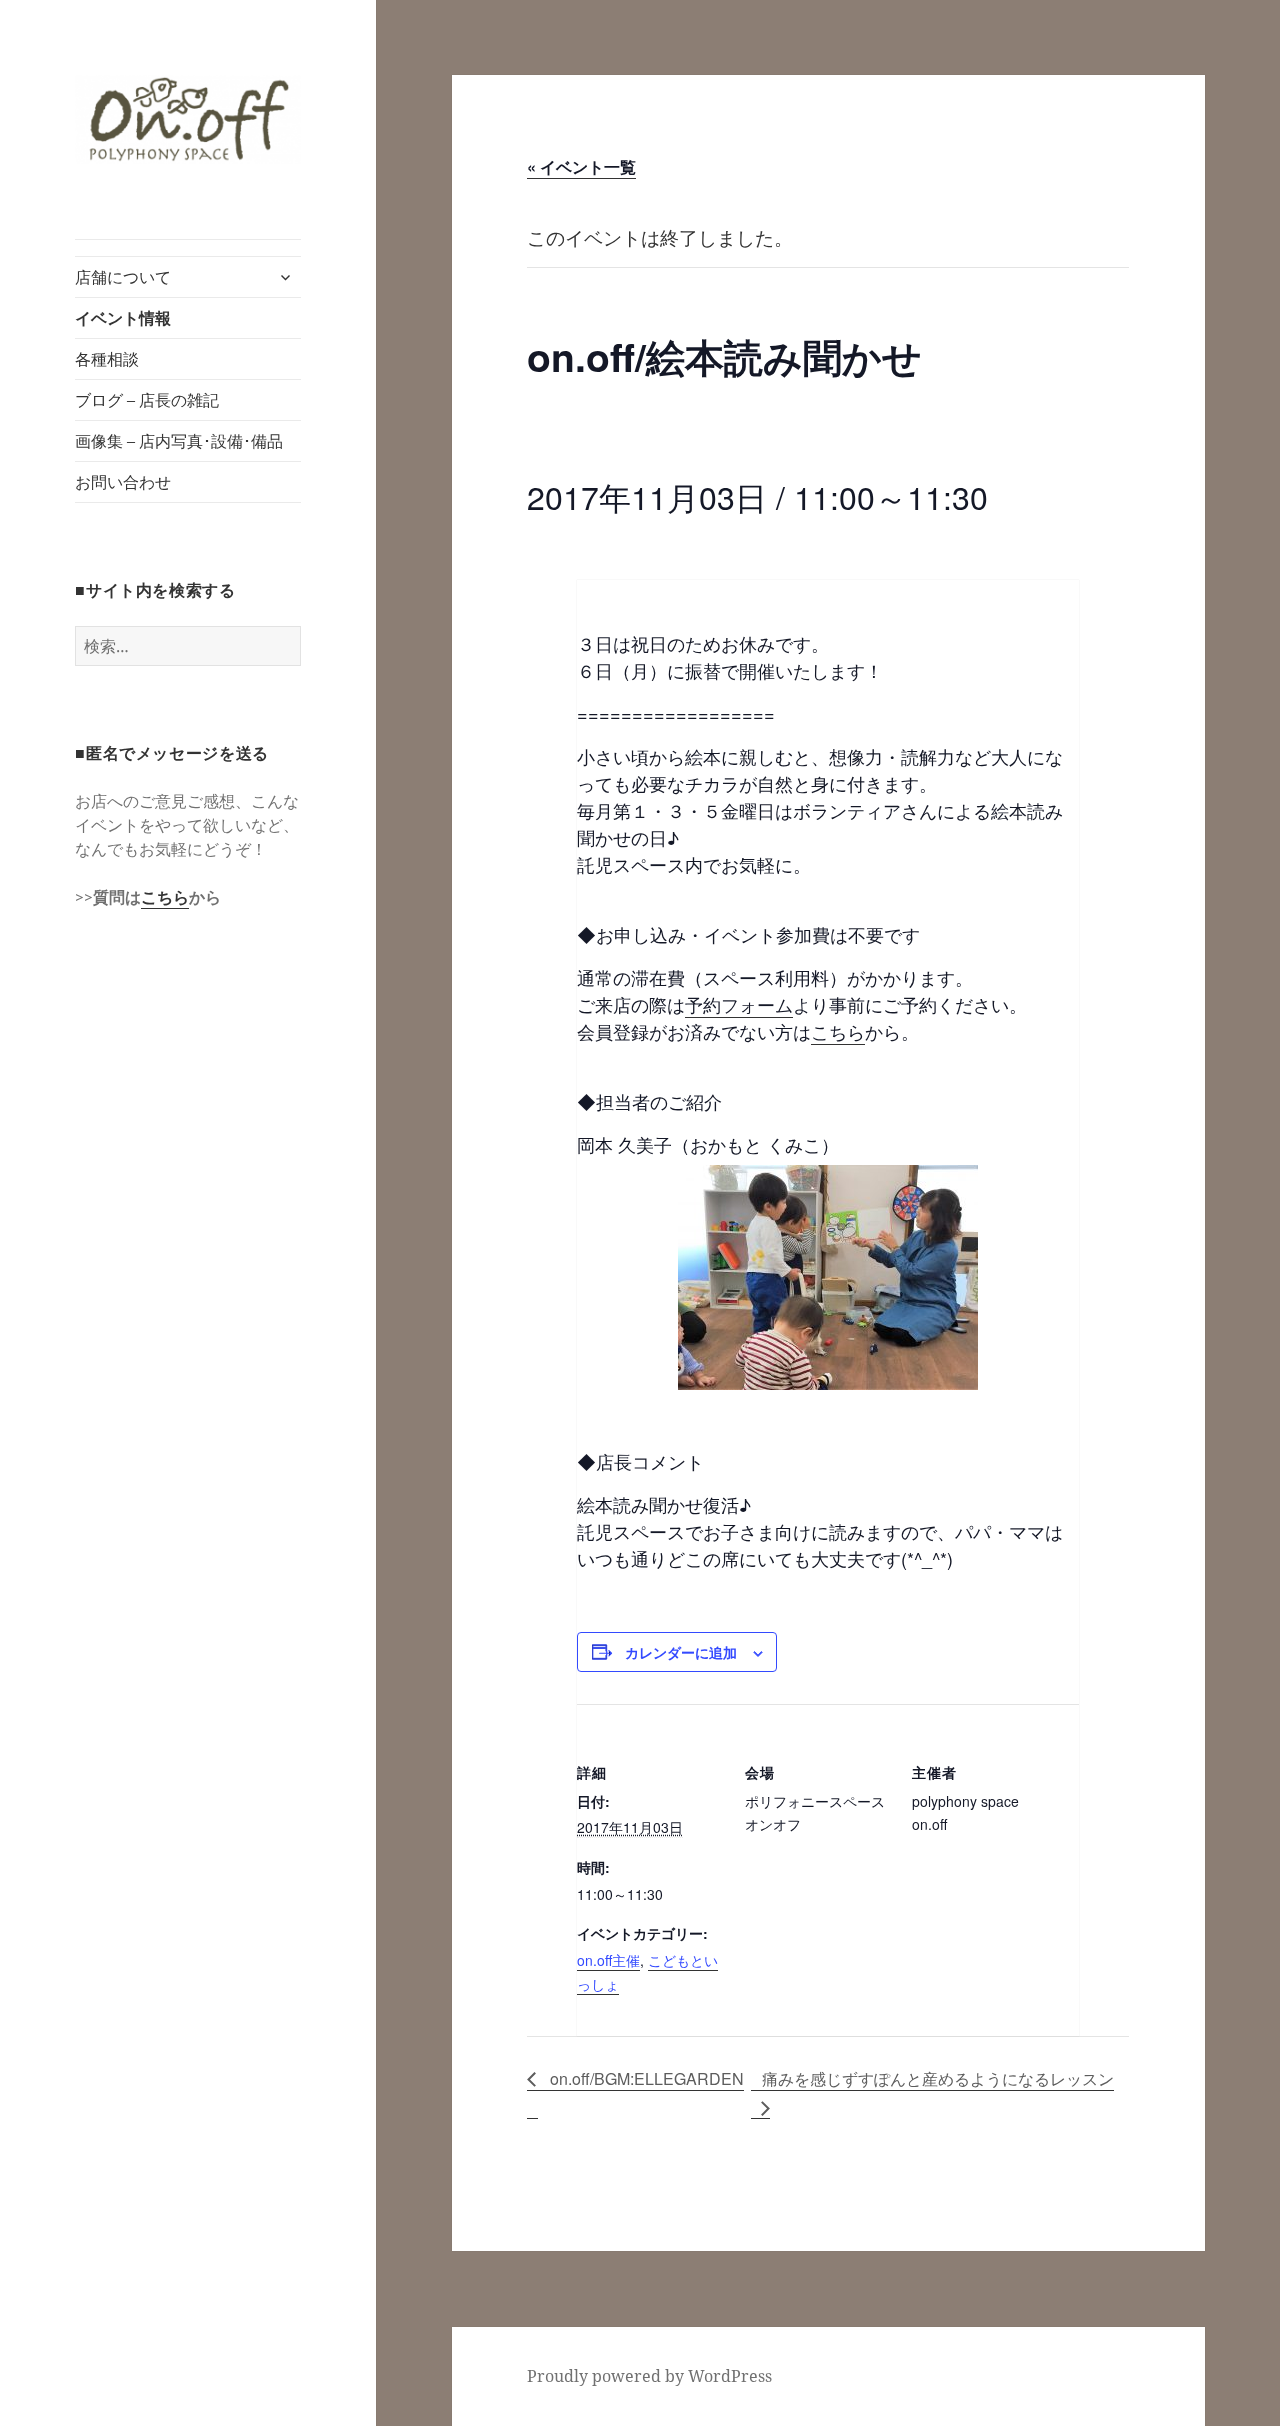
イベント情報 (123, 318)
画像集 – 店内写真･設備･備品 (179, 441)
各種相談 (107, 359)
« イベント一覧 (581, 166)
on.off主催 (608, 1960)
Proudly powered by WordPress (649, 2376)
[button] (188, 119)
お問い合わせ (123, 482)
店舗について (123, 277)
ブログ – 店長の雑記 (147, 400)
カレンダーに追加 (681, 1652)
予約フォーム (739, 1004)
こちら (165, 897)
